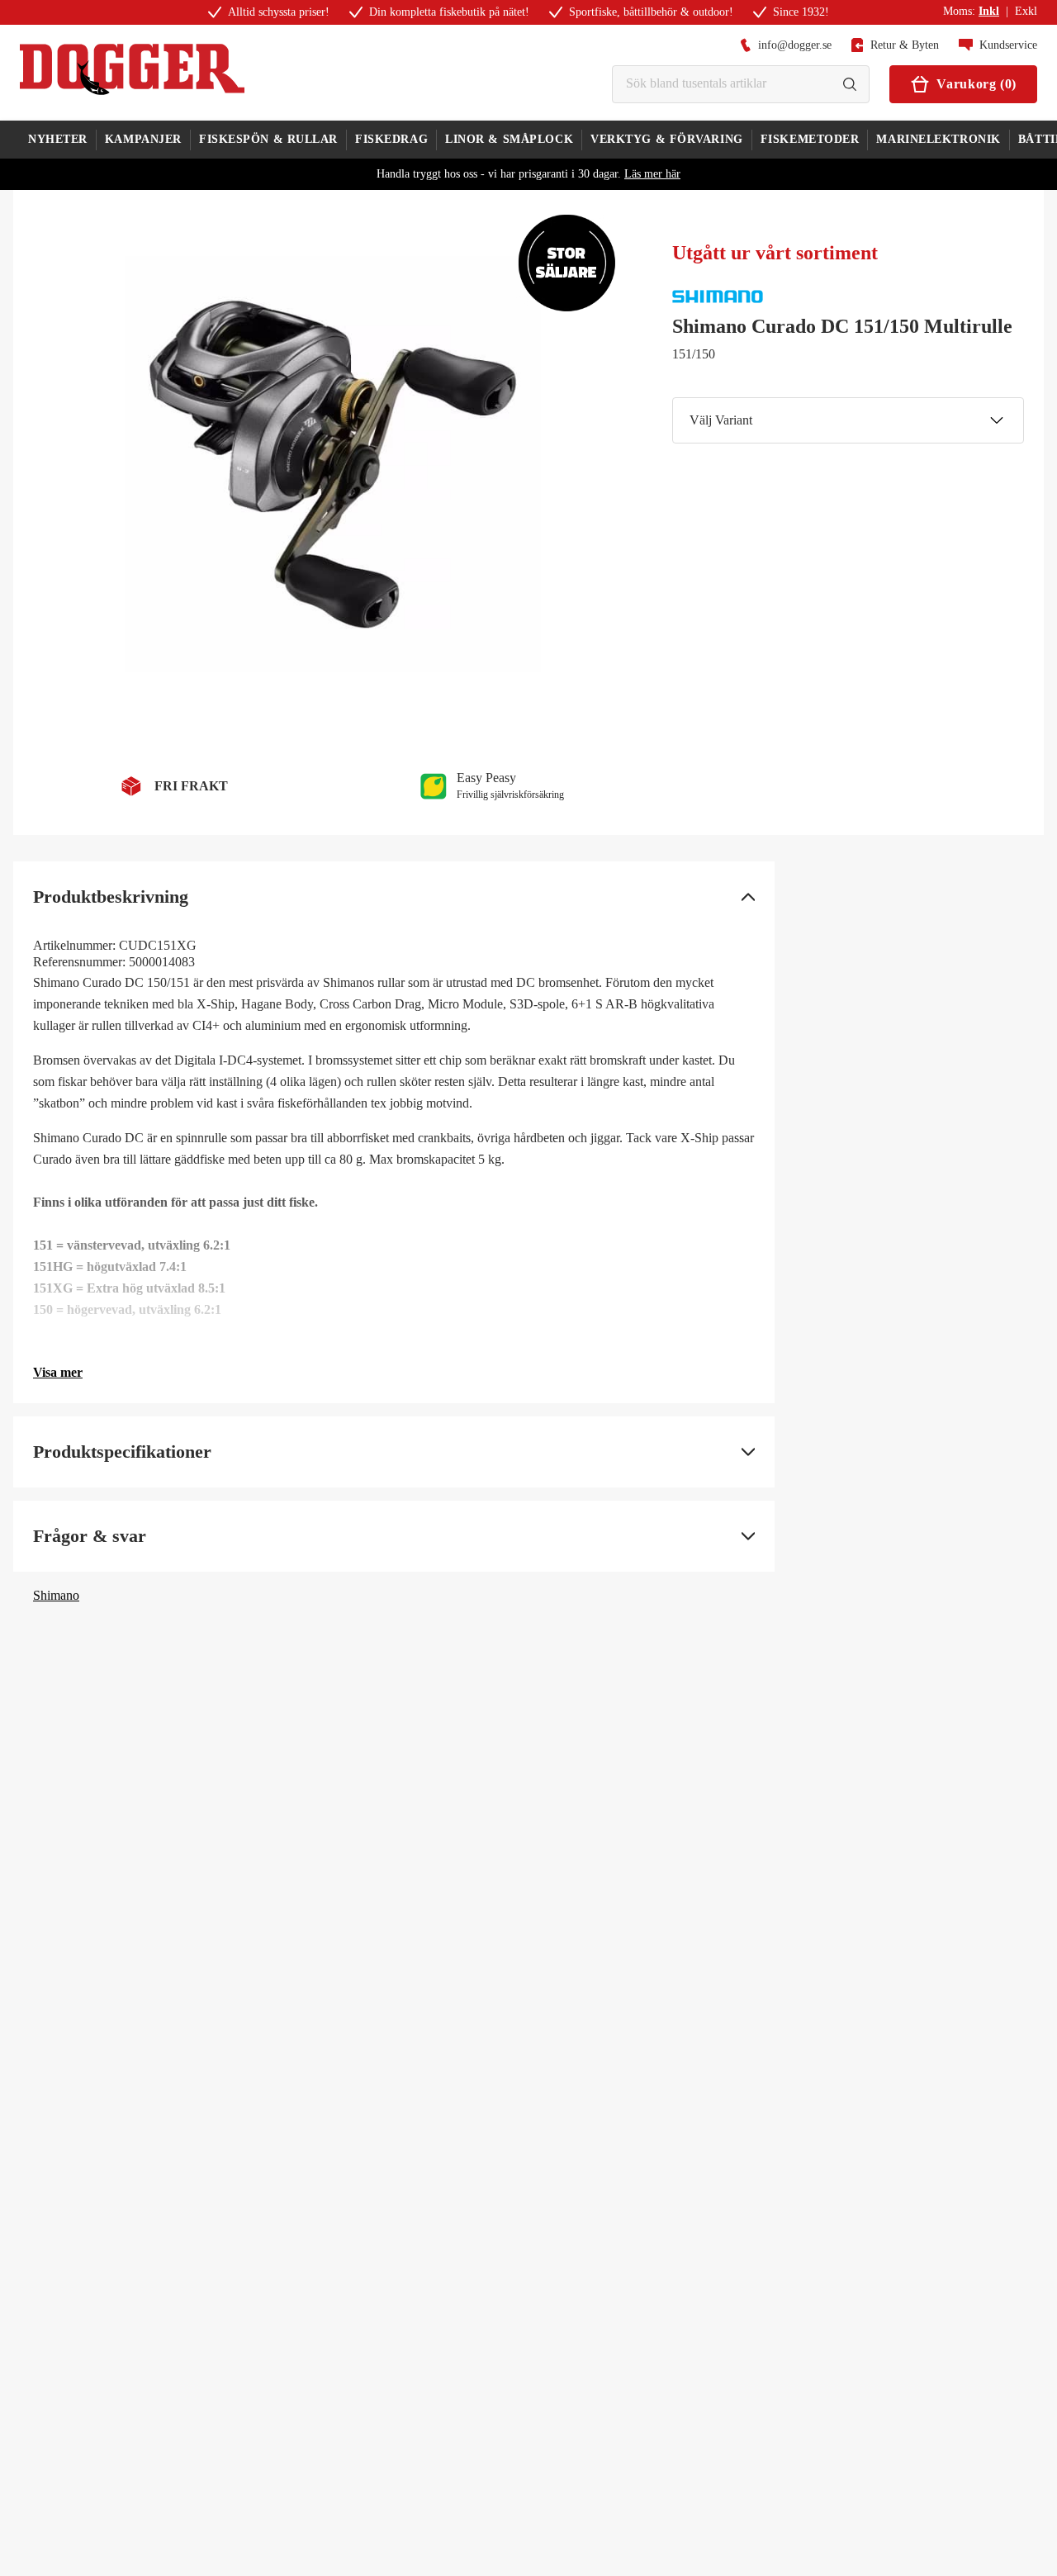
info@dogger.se (795, 45)
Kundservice (1008, 45)
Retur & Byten (905, 45)
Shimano (56, 1595)
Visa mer (58, 1372)
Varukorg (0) (976, 84)
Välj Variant (721, 420)
